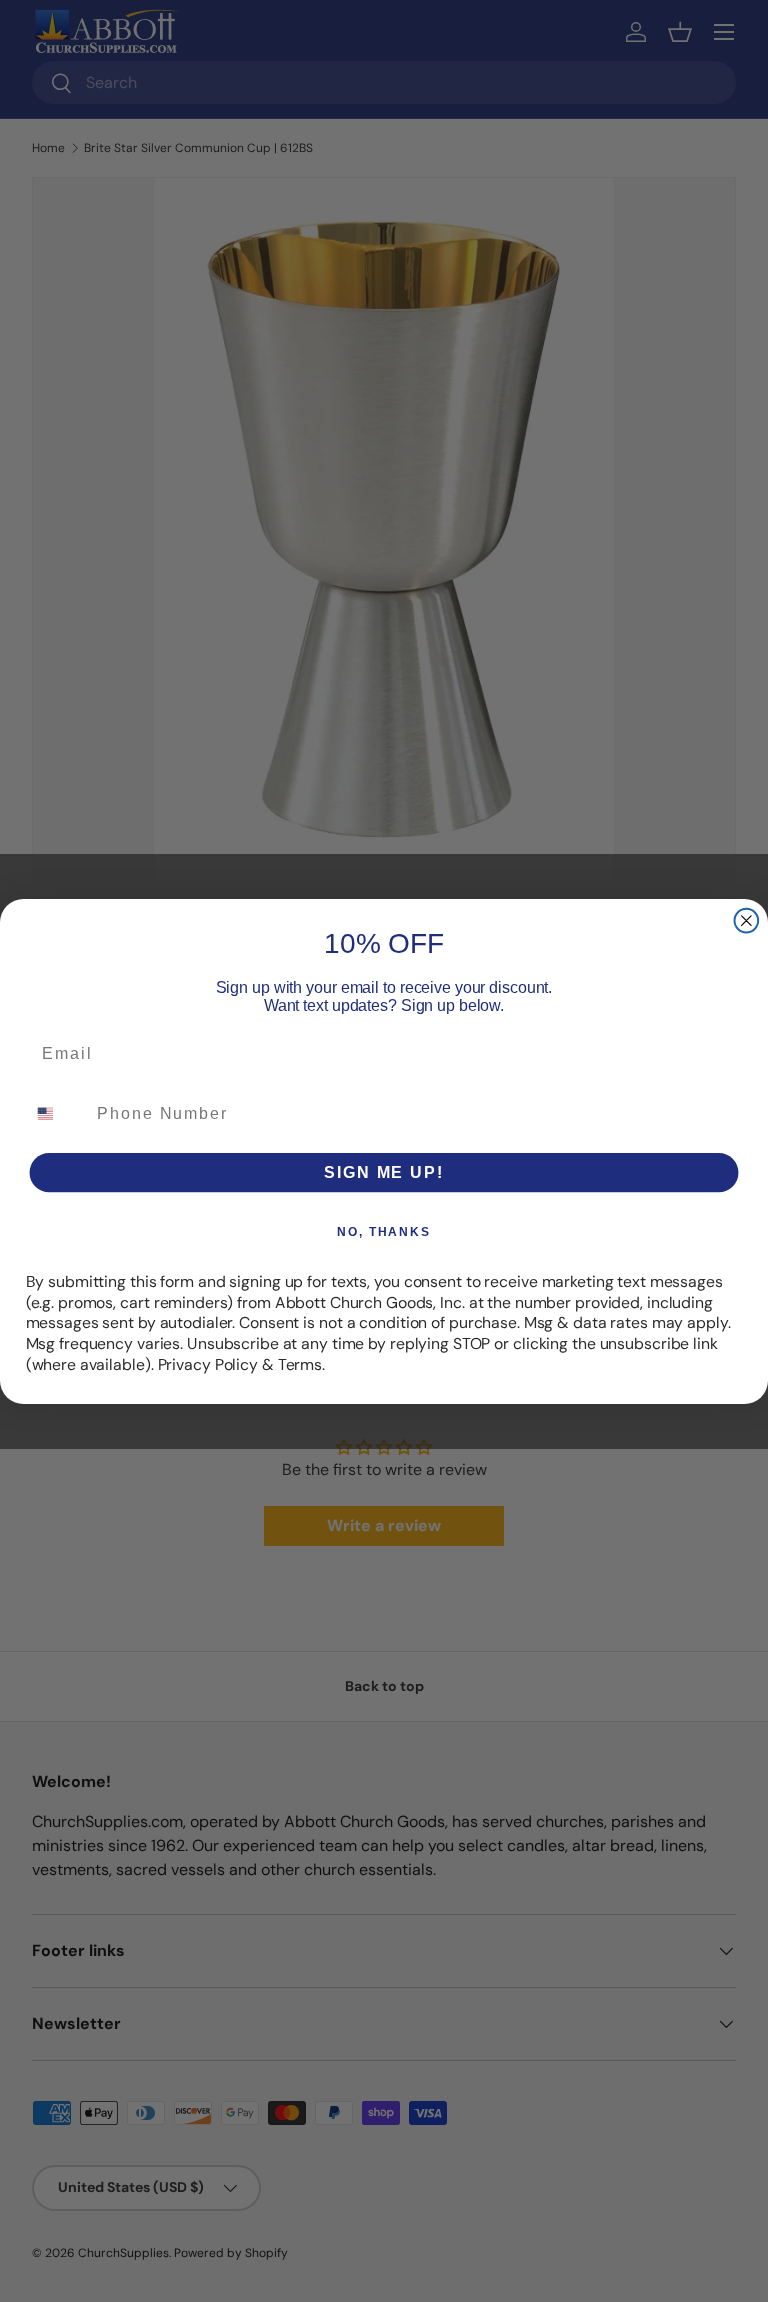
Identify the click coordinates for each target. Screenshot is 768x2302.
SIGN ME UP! (383, 1171)
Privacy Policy (208, 1363)
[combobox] (57, 1112)
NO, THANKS (384, 1231)
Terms (300, 1363)
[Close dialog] (747, 920)
